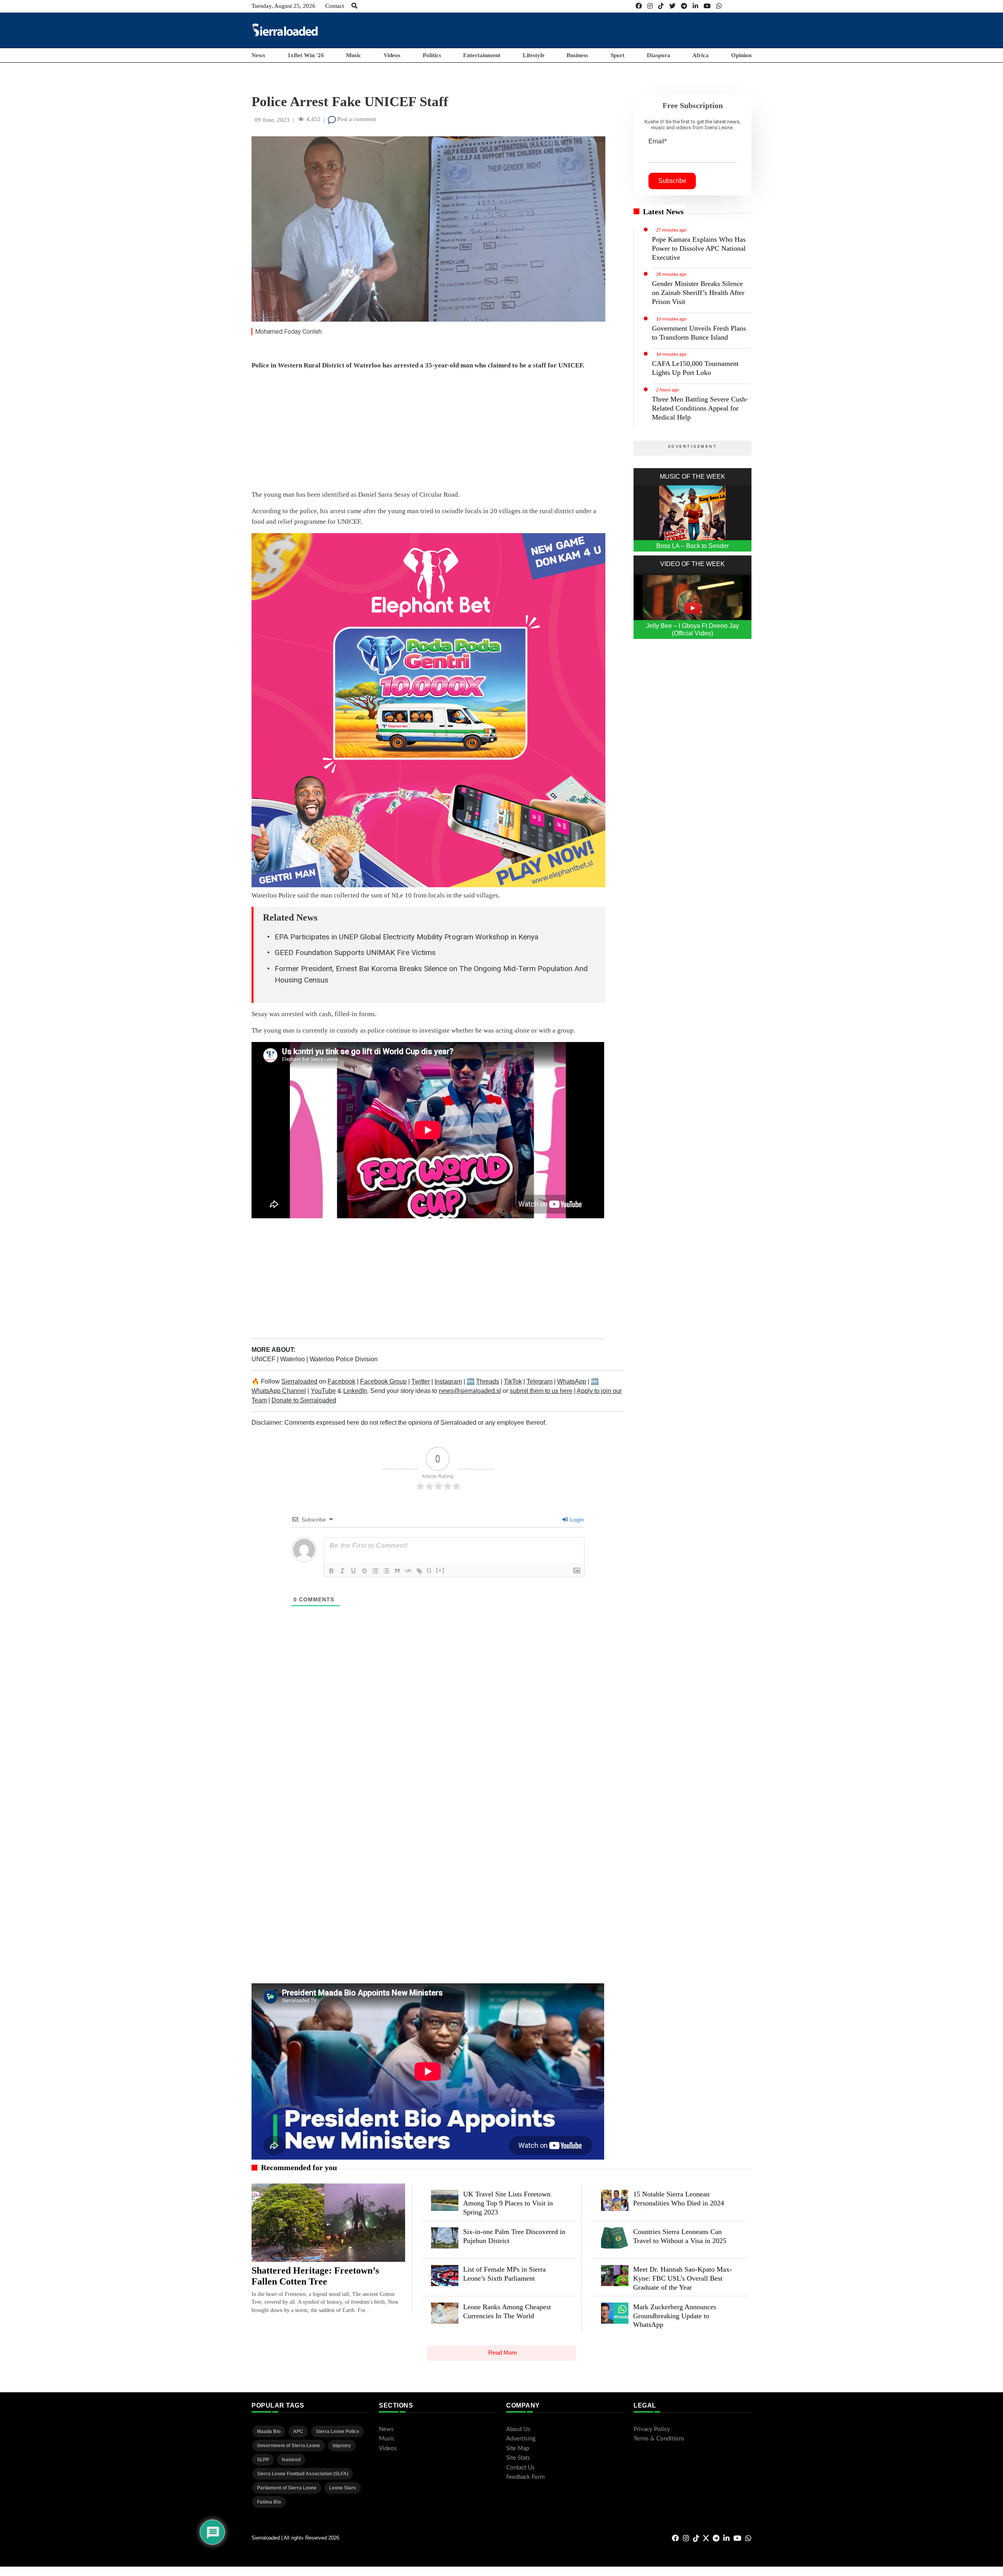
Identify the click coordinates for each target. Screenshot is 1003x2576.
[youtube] (707, 6)
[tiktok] (661, 6)
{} (429, 1570)
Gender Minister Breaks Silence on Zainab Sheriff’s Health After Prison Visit (698, 293)
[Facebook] (639, 6)
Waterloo (293, 1359)
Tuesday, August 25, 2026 (283, 6)
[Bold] (331, 1571)
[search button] (354, 6)
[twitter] (672, 6)
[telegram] (684, 6)
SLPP (263, 2460)
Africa (701, 55)
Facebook (341, 1381)
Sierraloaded (299, 1381)
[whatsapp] (719, 6)
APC (298, 2431)
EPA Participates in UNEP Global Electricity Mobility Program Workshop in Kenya (406, 937)
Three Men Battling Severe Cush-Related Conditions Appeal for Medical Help (700, 408)
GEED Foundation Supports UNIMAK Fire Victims (355, 952)
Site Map (518, 2448)
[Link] (419, 1571)
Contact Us (521, 2468)
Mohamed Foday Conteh (288, 332)
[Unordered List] (386, 1571)
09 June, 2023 (272, 120)
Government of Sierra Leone (289, 2446)
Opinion (741, 55)
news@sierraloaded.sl (470, 1391)
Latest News (663, 212)
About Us (518, 2429)
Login (576, 1520)
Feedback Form (525, 2477)
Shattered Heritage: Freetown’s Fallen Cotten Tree (315, 2276)
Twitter (421, 1381)
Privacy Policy (652, 2429)
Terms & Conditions (659, 2439)
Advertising (521, 2439)
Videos (392, 55)
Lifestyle (534, 55)
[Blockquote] (397, 1571)
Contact (335, 6)
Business (577, 55)
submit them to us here (541, 1391)
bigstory (342, 2446)
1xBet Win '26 (306, 55)
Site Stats (518, 2458)
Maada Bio (269, 2431)
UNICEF (264, 1359)
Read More (502, 2353)
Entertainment (482, 55)
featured (291, 2460)
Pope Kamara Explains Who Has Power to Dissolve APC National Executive (699, 248)
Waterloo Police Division (344, 1359)
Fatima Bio (269, 2502)
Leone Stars (343, 2488)
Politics (432, 55)
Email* (658, 141)
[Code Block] (408, 1571)
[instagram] (650, 6)
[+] (440, 1570)
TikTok (513, 1381)
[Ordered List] (375, 1571)
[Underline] (353, 1571)
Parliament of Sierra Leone (287, 2488)
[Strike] (364, 1571)
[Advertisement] (609, 30)
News (258, 55)
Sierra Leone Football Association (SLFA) (303, 2474)
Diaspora (659, 55)
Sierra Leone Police (338, 2431)
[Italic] (342, 1571)
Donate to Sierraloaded (304, 1400)
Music (354, 55)
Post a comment (356, 119)
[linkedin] (695, 6)
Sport (617, 55)
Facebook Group (383, 1381)
